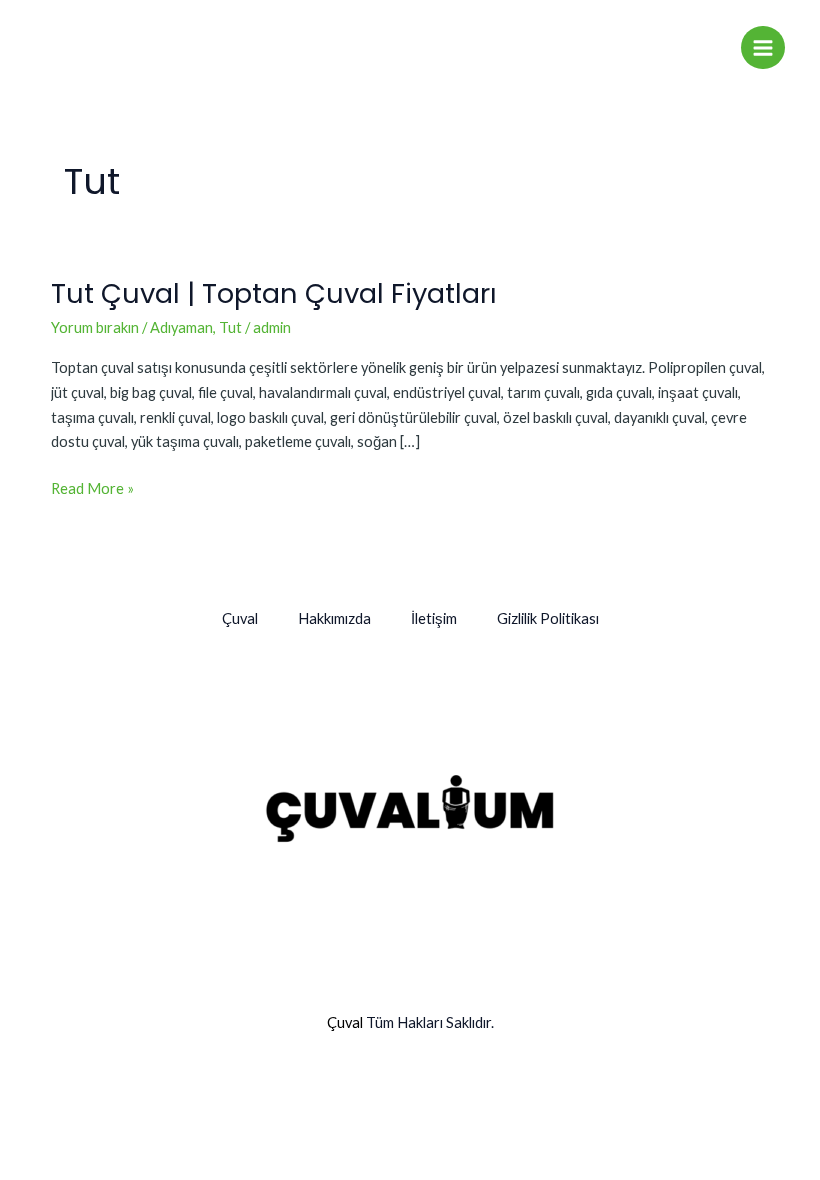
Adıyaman (181, 327)
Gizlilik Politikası (548, 618)
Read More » (92, 487)
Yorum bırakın (95, 327)
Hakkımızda (334, 618)
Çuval (240, 618)
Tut (230, 327)
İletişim (434, 618)
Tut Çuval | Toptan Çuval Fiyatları (274, 293)
